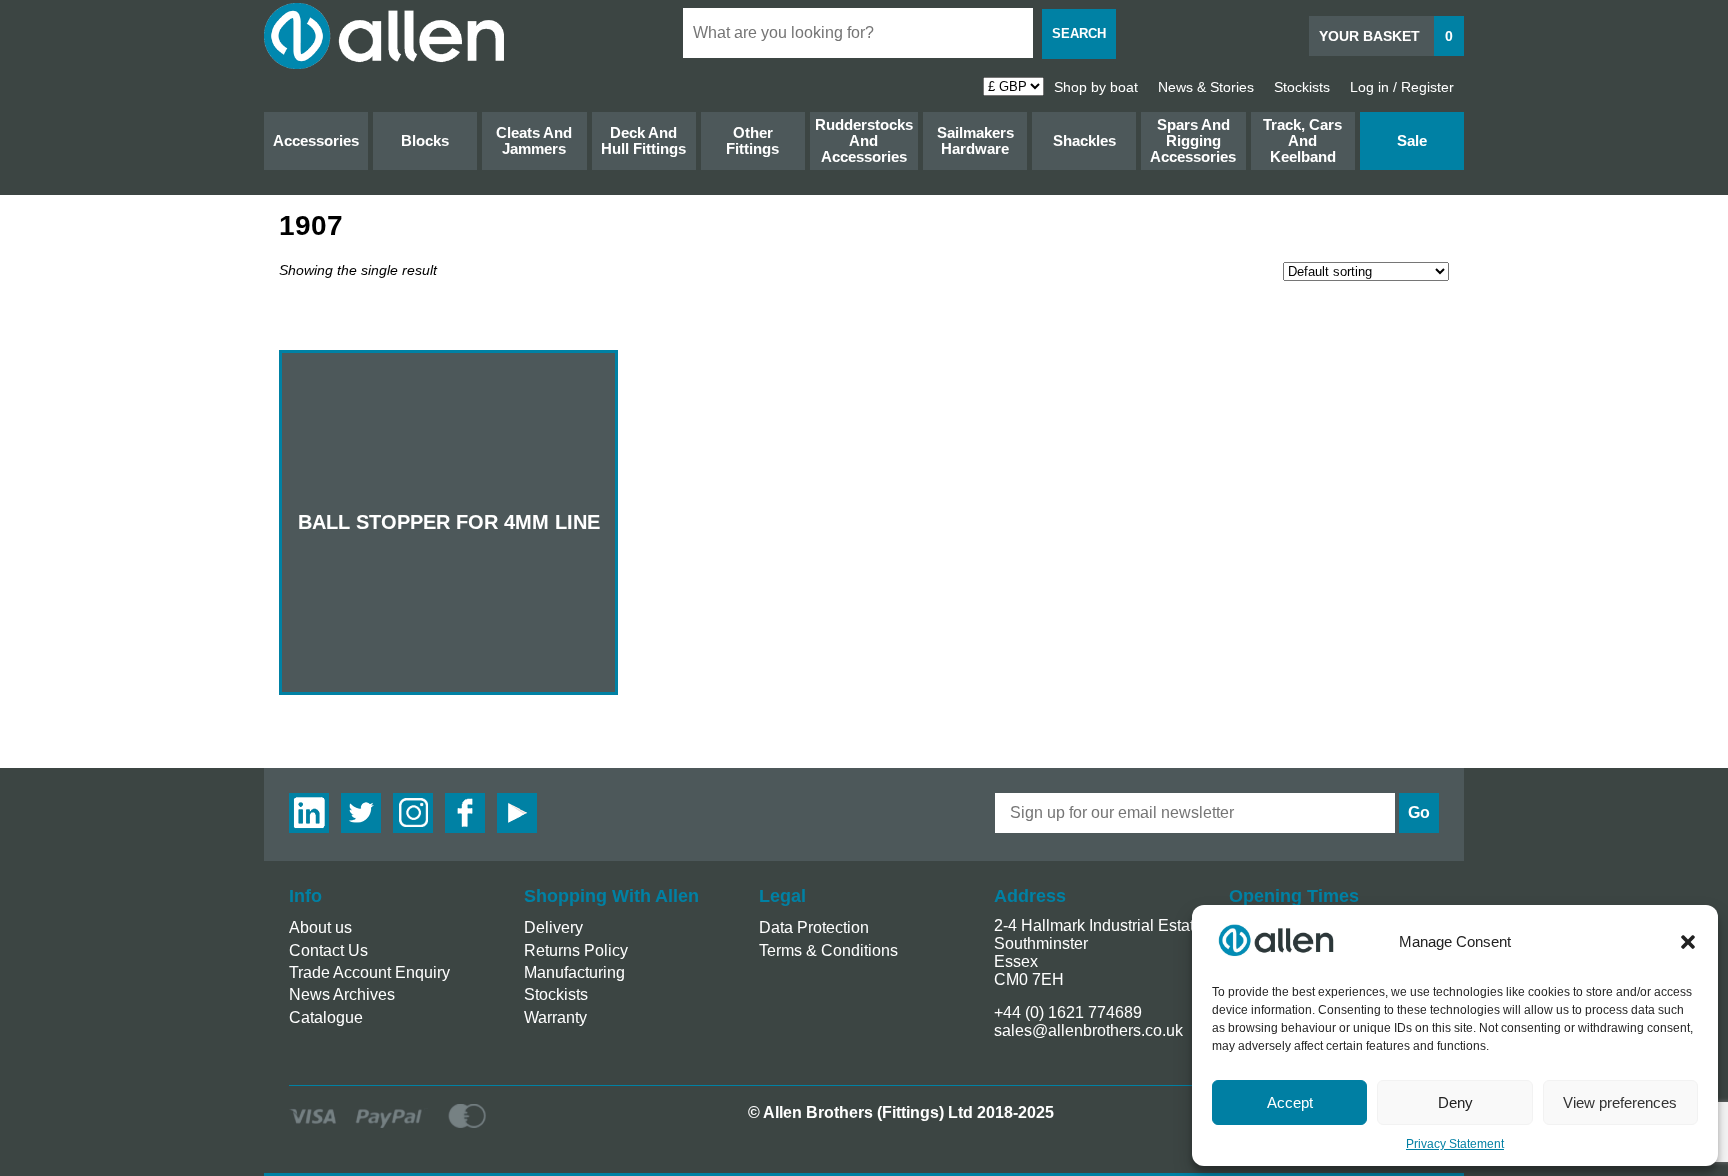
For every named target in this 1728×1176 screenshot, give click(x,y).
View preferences (1620, 1102)
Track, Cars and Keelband (1302, 140)
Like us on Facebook (465, 813)
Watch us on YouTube (517, 813)
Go (1419, 812)
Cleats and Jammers (534, 140)
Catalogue (326, 1017)
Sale (1412, 140)
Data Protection (814, 927)
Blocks (425, 140)
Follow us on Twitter (361, 813)
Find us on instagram (413, 813)
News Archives (342, 994)
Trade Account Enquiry (369, 972)
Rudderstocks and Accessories (864, 140)
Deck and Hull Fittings (643, 140)
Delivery (553, 927)
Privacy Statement (1455, 1144)
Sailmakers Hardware (975, 140)
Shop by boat (1096, 87)
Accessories (316, 140)
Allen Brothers (384, 36)
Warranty (555, 1017)
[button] (1688, 942)
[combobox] (858, 33)
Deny (1455, 1102)
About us (320, 927)
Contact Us (328, 950)
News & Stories (1206, 87)
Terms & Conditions (828, 950)
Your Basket (1386, 36)
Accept (1290, 1102)
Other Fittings (752, 140)
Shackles (1084, 140)
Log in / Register (1402, 87)
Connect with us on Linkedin (309, 813)
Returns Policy (576, 950)
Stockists (1302, 87)
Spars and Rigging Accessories (1193, 140)
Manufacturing (574, 972)
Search (1079, 33)
